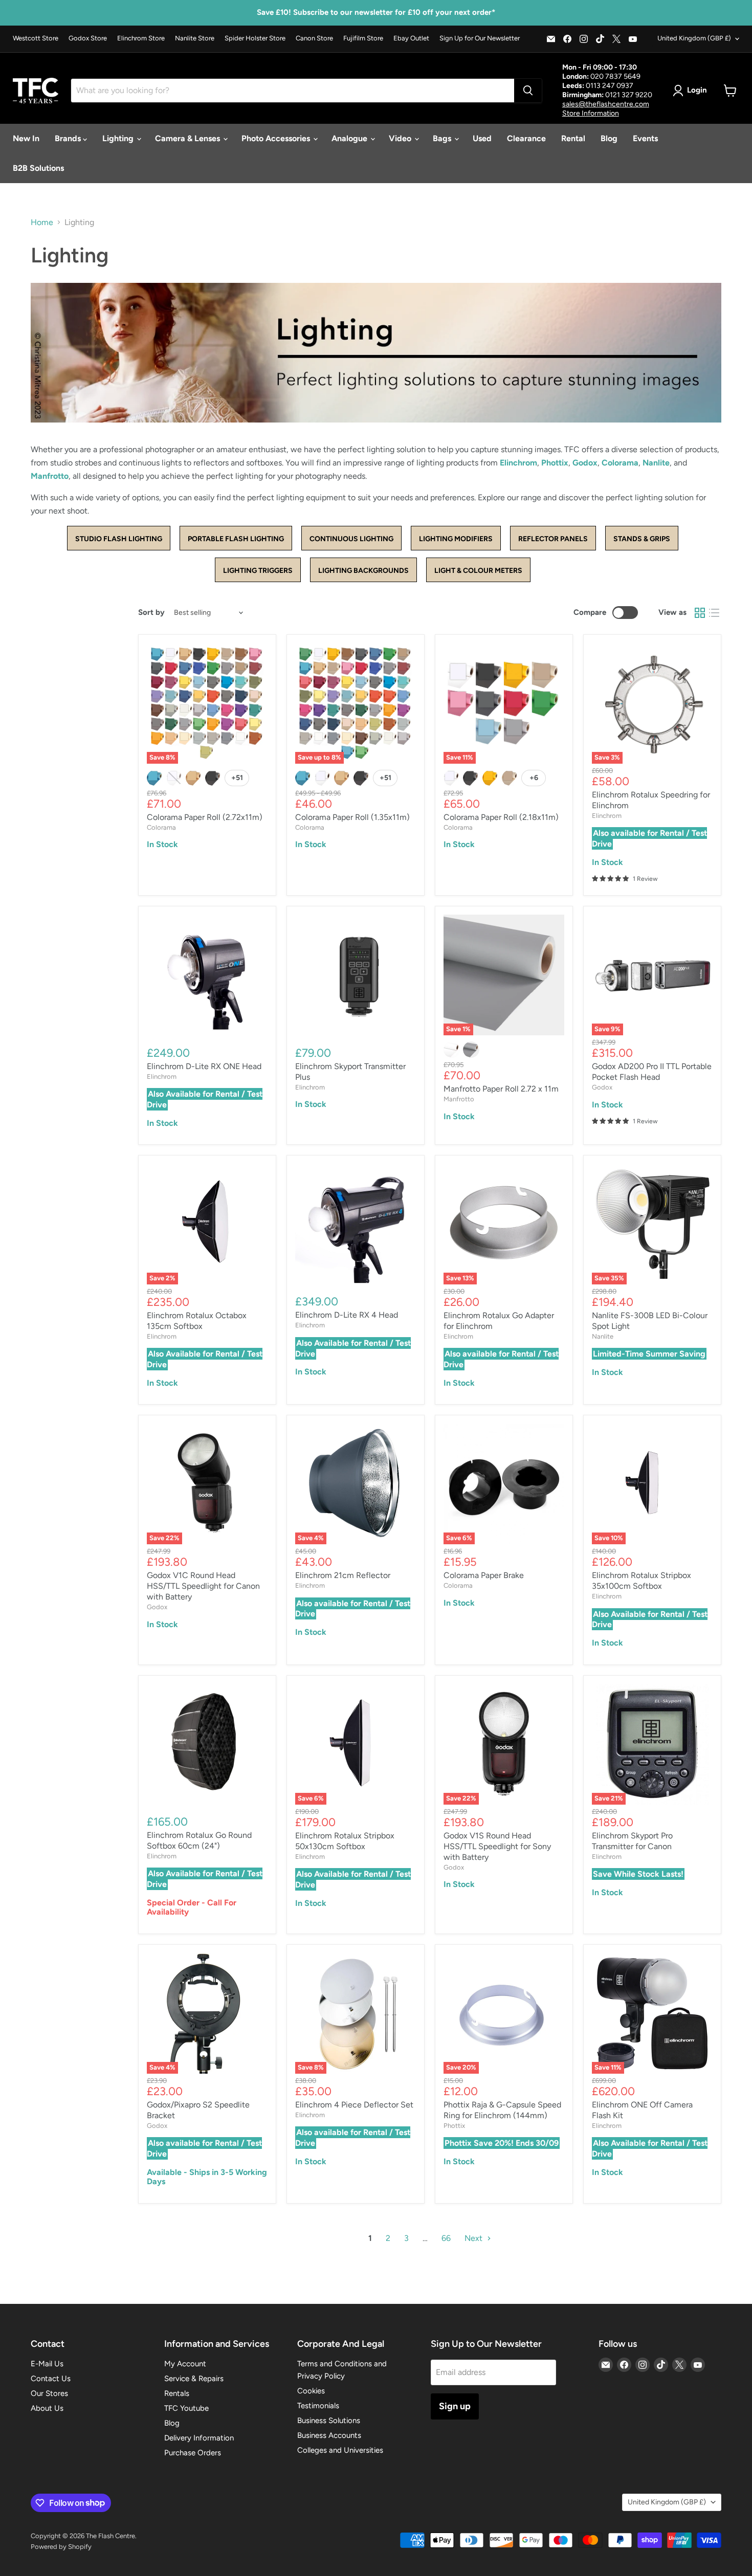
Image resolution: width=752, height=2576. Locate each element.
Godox (585, 463)
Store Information (591, 113)
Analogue (350, 138)
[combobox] (293, 91)
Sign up (455, 2406)
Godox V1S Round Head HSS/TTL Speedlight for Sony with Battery (497, 1846)
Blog (609, 138)
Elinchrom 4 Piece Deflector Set (354, 2105)
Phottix (555, 463)
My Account (185, 2364)
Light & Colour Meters (478, 571)
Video (401, 138)
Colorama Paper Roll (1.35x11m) (352, 817)
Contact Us (51, 2379)
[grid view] (700, 613)
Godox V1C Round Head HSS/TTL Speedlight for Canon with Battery (203, 1586)
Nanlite (656, 463)
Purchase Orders (193, 2453)
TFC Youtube (186, 2408)
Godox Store (88, 38)
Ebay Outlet (411, 38)
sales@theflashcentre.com (606, 104)
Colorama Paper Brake (484, 1575)
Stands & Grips (642, 539)
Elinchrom (518, 463)
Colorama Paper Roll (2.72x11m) (205, 817)
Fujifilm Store (363, 38)
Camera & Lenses (189, 138)
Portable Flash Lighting (236, 539)
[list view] (714, 613)
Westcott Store (36, 38)
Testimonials (318, 2406)
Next (474, 2238)
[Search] (528, 91)
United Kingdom (694, 38)
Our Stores (49, 2393)
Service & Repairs (194, 2379)
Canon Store (314, 38)
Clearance (526, 138)
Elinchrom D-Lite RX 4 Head (347, 1315)
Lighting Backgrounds (363, 571)
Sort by (151, 613)
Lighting (119, 138)
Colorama (620, 463)
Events (645, 138)
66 (446, 2238)
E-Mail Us (47, 2364)
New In (26, 138)
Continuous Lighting (351, 539)
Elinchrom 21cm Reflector (343, 1575)
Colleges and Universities (340, 2450)
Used (482, 138)
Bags (443, 138)
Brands (69, 138)
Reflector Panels (553, 539)
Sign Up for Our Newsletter (480, 38)
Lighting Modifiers (456, 539)
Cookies (311, 2391)
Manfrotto (50, 476)
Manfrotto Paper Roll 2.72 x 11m (501, 1089)
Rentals (177, 2393)
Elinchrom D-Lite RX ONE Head (204, 1066)
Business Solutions (329, 2420)
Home (42, 223)
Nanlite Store (195, 38)
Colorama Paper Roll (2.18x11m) (501, 817)
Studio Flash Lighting (119, 539)
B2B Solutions (38, 168)
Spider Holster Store (255, 38)
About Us (47, 2408)
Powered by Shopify (61, 2547)
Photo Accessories (277, 138)
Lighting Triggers (258, 571)
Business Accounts (329, 2435)
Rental (573, 138)
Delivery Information (199, 2438)
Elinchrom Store (141, 38)
